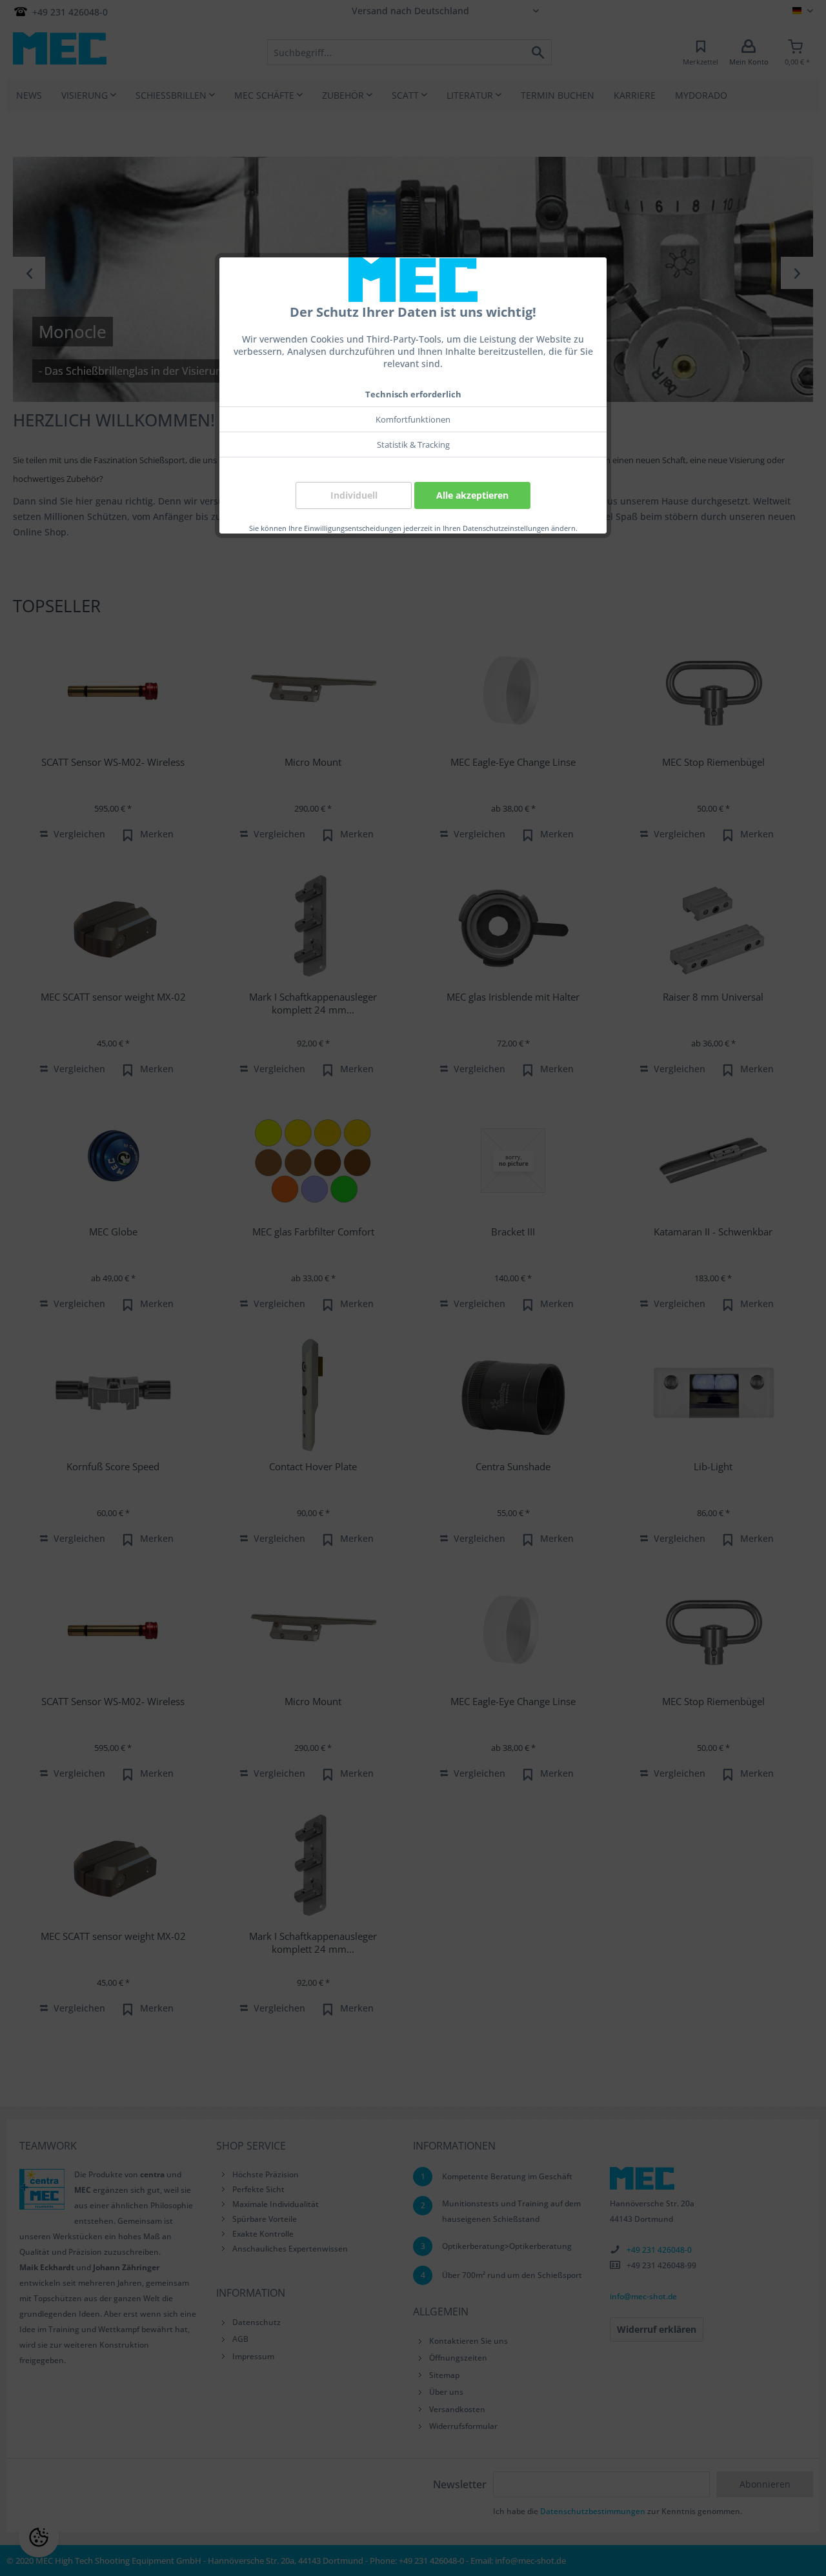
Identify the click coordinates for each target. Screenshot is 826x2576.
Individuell (354, 495)
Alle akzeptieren (472, 495)
